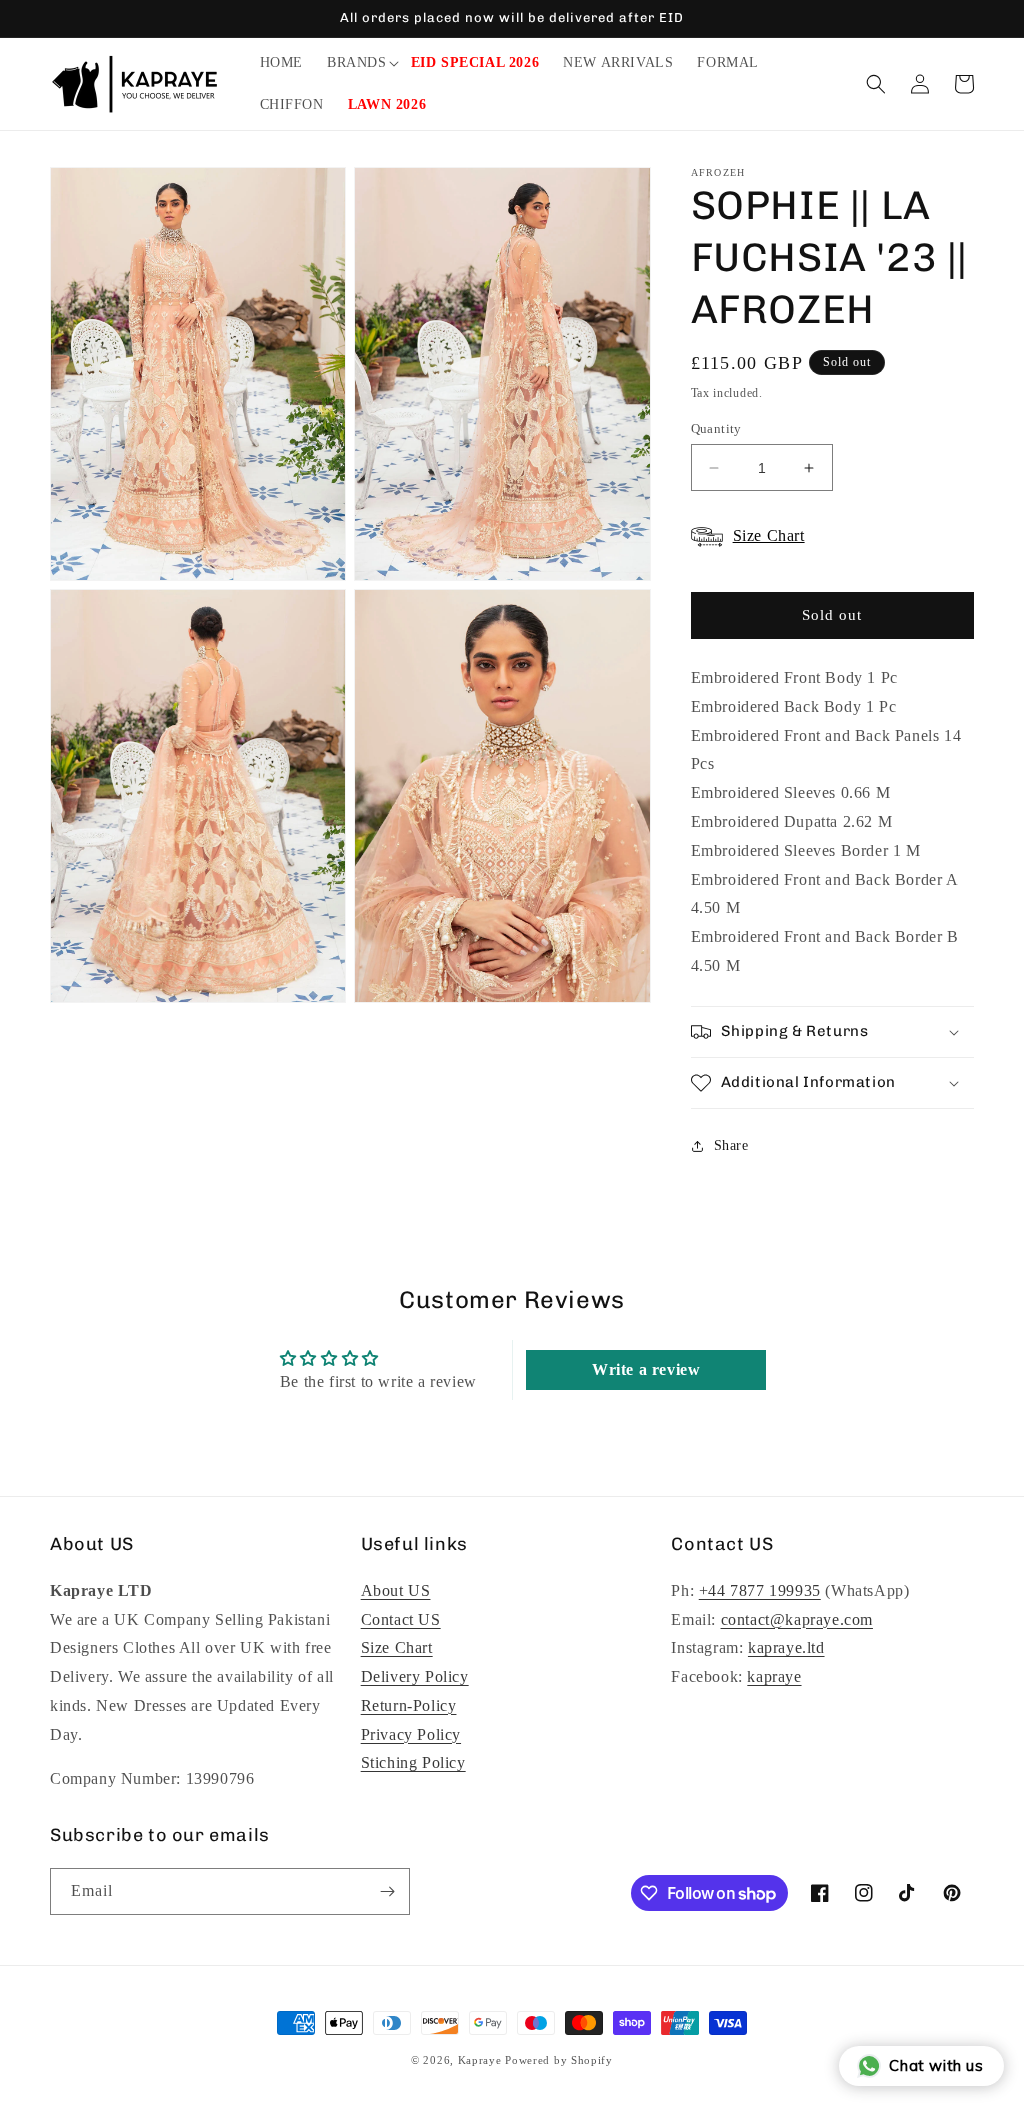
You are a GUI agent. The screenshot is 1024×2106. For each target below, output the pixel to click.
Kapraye (480, 2060)
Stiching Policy (413, 1762)
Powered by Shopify (559, 2060)
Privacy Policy (411, 1734)
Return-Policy (409, 1705)
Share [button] (731, 1145)
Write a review (646, 1369)
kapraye (774, 1676)
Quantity (716, 428)
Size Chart (397, 1647)
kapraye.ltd (786, 1647)
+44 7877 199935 (760, 1590)
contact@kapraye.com (797, 1619)
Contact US (401, 1619)
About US (396, 1590)
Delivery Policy (415, 1676)
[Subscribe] (387, 1891)
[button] (357, 63)
